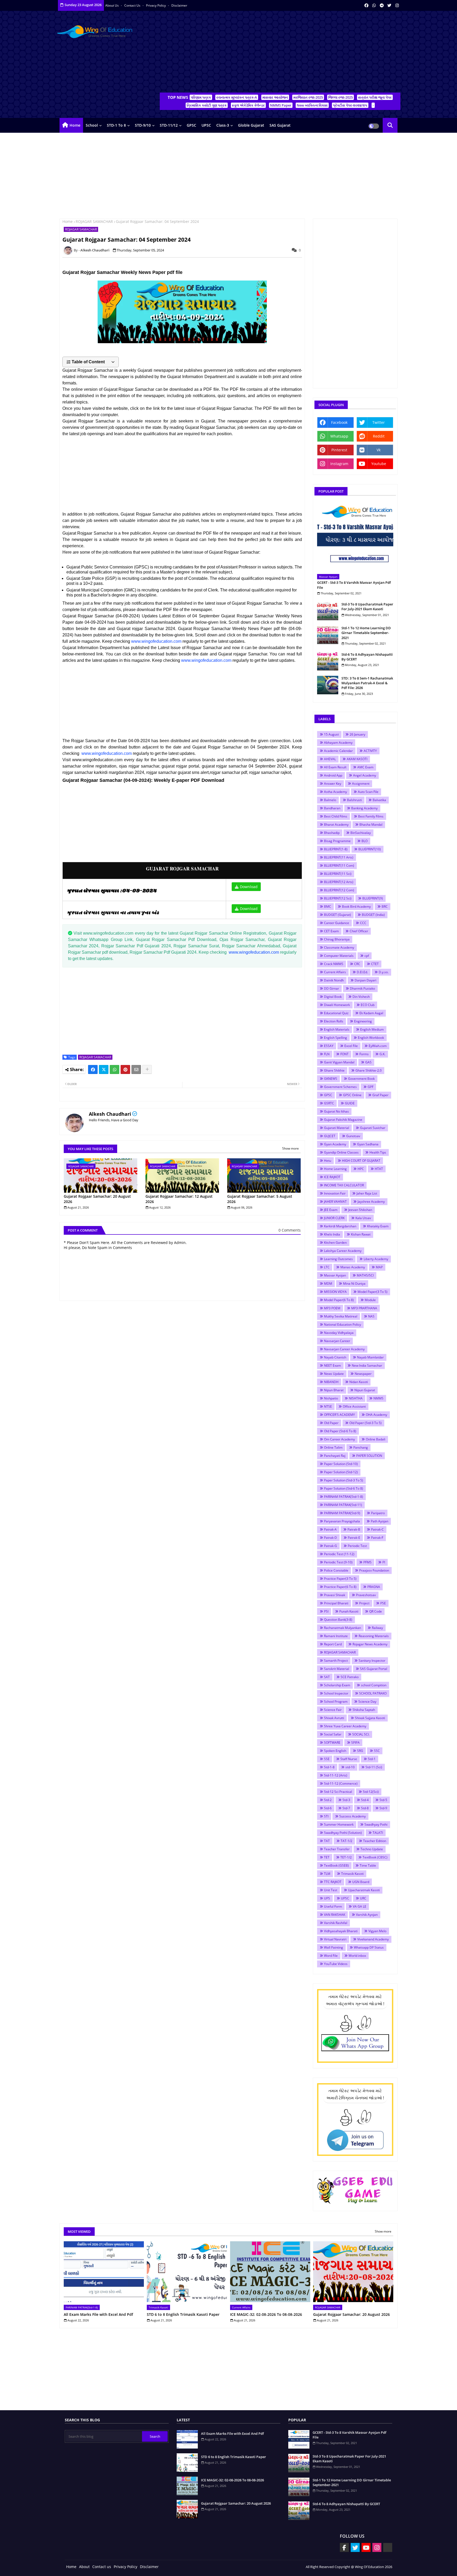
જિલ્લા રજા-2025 (341, 97)
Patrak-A (330, 1529)
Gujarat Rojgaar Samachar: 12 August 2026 (179, 1199)
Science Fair (333, 1710)
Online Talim (333, 1447)
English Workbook (371, 1038)
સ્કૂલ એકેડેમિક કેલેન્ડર (248, 105)
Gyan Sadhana (368, 1144)
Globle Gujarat (251, 125)
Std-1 (372, 1759)
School (92, 125)
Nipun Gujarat (365, 1390)
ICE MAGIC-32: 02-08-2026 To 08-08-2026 (266, 2314)
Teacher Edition (375, 1841)
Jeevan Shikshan (360, 1210)
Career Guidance (337, 923)
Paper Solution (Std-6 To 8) (344, 1488)
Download (249, 887)
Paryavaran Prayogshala (342, 1521)
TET (327, 1857)
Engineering (363, 1021)
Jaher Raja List (367, 1193)
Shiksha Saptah (364, 1710)
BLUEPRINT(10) (370, 849)
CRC (357, 964)
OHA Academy (376, 1415)
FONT (344, 1054)
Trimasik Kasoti (352, 1874)
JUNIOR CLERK (334, 1218)
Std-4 (365, 1800)
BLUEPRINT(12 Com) (339, 890)
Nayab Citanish (335, 1357)
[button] (390, 125)
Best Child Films (336, 816)
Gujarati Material (337, 1128)
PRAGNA (374, 1587)
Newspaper (363, 1374)
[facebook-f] (344, 2547)
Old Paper (331, 1423)
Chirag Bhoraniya (337, 939)
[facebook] (366, 5)
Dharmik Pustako (362, 988)
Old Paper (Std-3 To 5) (365, 1423)
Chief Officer (359, 931)
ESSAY (329, 1046)
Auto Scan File (368, 792)
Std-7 (346, 1808)
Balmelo (330, 800)
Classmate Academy (339, 947)
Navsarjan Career (337, 1341)
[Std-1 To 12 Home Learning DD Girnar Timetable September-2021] (328, 635)
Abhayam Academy (338, 743)
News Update (334, 1374)
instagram (339, 464)
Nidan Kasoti (359, 1382)
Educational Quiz (336, 1013)
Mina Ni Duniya (354, 1284)
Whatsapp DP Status (369, 1947)
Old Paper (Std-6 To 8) (340, 1431)
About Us (112, 5)
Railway (377, 1628)
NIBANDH (331, 1382)
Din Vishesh (361, 997)
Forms (364, 1054)
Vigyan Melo (377, 1931)
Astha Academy (335, 792)
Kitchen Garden (335, 1243)
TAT (327, 1841)
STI (326, 1816)
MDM (328, 1284)
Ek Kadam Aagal (371, 1013)
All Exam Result (335, 767)
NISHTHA (356, 1398)
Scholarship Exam (337, 1685)
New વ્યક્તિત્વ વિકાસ (312, 105)
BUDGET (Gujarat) (337, 915)
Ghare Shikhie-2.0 (369, 1070)
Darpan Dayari (365, 980)
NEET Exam (332, 1365)
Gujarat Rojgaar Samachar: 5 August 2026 (260, 1199)
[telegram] (382, 5)
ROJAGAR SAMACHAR (94, 221)
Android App (333, 775)
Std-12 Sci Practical (338, 1792)
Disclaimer (179, 5)
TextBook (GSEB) (336, 1865)
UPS (327, 1898)
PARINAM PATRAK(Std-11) (343, 1505)
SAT (327, 1677)
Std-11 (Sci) (374, 1767)
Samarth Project (336, 1661)
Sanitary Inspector (372, 1661)
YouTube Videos (336, 1964)
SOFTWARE (332, 1742)
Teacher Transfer (337, 1849)
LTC (327, 1267)
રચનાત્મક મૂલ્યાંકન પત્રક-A (237, 97)
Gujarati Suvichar (373, 1128)
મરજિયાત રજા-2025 (308, 97)
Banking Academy (364, 808)
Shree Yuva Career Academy (345, 1726)
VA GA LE (360, 1906)
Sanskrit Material (337, 1669)
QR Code (376, 1611)
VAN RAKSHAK (335, 1915)
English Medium (372, 1029)
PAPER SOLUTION (369, 1456)
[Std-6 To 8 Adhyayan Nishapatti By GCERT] (328, 661)
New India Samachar (367, 1365)
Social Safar (333, 1734)
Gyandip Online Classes (341, 1152)
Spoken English (335, 1751)
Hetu (328, 1161)
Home (75, 125)
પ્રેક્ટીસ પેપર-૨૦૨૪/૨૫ (350, 105)
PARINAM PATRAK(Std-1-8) (344, 1497)
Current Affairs (335, 972)
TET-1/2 (346, 1857)
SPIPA (355, 1742)
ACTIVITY (370, 751)
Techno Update (372, 1849)
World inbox (357, 1956)
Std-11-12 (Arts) (336, 1775)
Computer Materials (339, 956)
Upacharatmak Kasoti (364, 1890)
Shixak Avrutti (334, 1718)
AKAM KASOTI (357, 759)
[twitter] (389, 5)
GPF (371, 1087)
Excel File (351, 1046)
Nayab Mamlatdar (370, 1357)
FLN (327, 1054)
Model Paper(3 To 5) (373, 1292)
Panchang (361, 1447)
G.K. (382, 1054)
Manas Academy (353, 1267)
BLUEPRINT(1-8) (336, 849)
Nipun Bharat (334, 1390)
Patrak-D (330, 1538)
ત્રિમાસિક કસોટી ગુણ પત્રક (207, 105)
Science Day (367, 1702)
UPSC (206, 125)
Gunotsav (353, 1136)
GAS (368, 1062)
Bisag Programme (337, 841)
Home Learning (335, 1169)
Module (370, 1300)
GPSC (191, 125)
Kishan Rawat (361, 1234)
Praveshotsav (366, 1595)
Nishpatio (331, 1398)
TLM (327, 1874)
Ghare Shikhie (334, 1070)
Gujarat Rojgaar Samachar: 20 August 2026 (97, 1199)
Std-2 (328, 1800)
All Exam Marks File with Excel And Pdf (98, 2314)
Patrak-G (330, 1546)
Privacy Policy (156, 5)
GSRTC (329, 1103)
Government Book (361, 1079)
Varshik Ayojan (367, 1915)
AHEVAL (330, 759)
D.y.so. (384, 972)
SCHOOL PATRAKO (373, 1693)
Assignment (361, 784)
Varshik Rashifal (336, 1923)
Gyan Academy (335, 1144)
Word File (331, 1956)
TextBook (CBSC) (375, 1857)
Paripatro (378, 1513)
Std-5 (383, 1800)
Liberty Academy (376, 1259)
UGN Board (361, 1882)
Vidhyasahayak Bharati (341, 1931)
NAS (371, 1316)
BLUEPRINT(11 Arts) (339, 857)
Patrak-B (354, 1529)
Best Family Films (371, 816)
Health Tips (378, 1152)
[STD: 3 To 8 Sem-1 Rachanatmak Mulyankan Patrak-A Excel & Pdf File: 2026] (328, 685)
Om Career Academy (339, 1439)
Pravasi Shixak (335, 1595)
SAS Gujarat (280, 125)
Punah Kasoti (349, 1611)
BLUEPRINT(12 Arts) (339, 882)
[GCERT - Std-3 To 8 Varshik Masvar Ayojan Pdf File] (355, 537)
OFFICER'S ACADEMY (339, 1415)
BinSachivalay (361, 833)
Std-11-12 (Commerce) (341, 1783)
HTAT (379, 1169)
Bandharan (332, 808)
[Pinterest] (125, 1069)
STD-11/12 (169, 125)
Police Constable (336, 1570)
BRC (385, 906)
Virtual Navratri (335, 1939)
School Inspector (336, 1693)
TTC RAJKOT (333, 1882)
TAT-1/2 (346, 1841)
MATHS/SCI (365, 1275)
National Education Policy (342, 1324)
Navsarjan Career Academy (344, 1349)
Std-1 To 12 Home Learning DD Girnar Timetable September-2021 (366, 633)
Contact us (133, 5)
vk (379, 450)
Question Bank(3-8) (338, 1620)
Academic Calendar (338, 751)
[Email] (136, 1069)
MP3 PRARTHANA (364, 1308)
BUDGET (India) (373, 915)
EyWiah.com (378, 1046)
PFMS (367, 1562)
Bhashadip (332, 833)
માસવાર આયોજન (275, 97)
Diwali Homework (337, 1005)
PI (384, 1562)
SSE (327, 1759)
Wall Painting (333, 1947)
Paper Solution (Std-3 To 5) (344, 1480)
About (84, 2567)
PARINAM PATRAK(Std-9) (342, 1513)
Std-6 (328, 1808)
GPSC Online (352, 1095)
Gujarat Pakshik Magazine (343, 1120)
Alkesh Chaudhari (110, 1114)
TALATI (378, 1833)
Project (364, 1603)
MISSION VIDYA (335, 1292)
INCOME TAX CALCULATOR (344, 1185)
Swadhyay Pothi (376, 1824)
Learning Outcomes (338, 1259)
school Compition (374, 1685)
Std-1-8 (329, 1767)
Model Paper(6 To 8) (339, 1300)
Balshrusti (354, 800)
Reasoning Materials (374, 1636)
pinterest (339, 450)
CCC (363, 923)
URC (363, 1898)
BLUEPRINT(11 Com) (339, 865)
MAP (379, 1267)
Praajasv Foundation (374, 1570)
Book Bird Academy (356, 906)
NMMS (378, 1398)
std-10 (350, 1767)
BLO (365, 841)
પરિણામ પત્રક (201, 97)
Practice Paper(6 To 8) (340, 1587)
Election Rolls (334, 1021)
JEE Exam (331, 1210)
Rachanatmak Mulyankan (342, 1628)
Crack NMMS (334, 964)
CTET (375, 964)
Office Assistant (354, 1406)
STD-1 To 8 (116, 125)
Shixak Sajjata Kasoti (370, 1718)
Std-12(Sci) (371, 1792)
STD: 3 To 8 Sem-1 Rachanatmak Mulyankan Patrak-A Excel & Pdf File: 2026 (367, 683)
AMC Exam (365, 767)
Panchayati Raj (335, 1456)
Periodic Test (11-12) (339, 1554)
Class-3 (223, 125)
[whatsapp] (374, 5)
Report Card (333, 1644)
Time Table (368, 1865)
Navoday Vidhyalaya (339, 1333)
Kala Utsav (363, 1218)
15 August (331, 734)
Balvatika (379, 800)
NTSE (328, 1406)
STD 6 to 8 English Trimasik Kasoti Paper (183, 2314)
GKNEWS (331, 1079)
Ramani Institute (336, 1636)
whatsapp (339, 436)
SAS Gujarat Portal (374, 1669)
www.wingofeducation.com (156, 641)
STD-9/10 (143, 125)
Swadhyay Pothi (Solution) (343, 1833)
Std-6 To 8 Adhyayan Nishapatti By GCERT (367, 657)
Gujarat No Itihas (336, 1111)
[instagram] (397, 5)
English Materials (337, 1029)
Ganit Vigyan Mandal (339, 1062)
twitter (379, 422)
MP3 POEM (332, 1308)
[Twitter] (104, 1069)
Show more (291, 1149)
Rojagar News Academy (370, 1644)
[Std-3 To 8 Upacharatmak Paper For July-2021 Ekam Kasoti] (328, 611)
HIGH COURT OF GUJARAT (361, 1161)
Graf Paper (380, 1095)
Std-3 (346, 1800)
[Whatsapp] (115, 1069)
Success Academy (353, 1816)
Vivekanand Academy (373, 1939)
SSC (377, 1751)
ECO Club (368, 1005)
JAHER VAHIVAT (335, 1202)
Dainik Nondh (334, 980)
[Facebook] (93, 1069)
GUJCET (330, 1136)
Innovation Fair (335, 1193)
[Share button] (147, 1069)
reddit (379, 436)
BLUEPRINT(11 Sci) (338, 874)
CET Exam (331, 931)
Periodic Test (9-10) (338, 1562)
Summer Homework (339, 1824)
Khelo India (332, 1234)
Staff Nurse (349, 1759)
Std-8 (365, 1808)
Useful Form (333, 1906)
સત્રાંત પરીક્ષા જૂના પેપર (375, 97)
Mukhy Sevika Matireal (341, 1316)
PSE (383, 1603)
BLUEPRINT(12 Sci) (338, 898)
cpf (367, 956)
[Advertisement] (280, 53)
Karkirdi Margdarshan (340, 1226)
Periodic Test (357, 1546)
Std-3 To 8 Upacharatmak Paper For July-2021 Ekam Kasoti (367, 607)
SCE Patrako (350, 1677)
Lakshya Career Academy (343, 1251)
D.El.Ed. (362, 972)
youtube (379, 464)
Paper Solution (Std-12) (341, 1472)
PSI (326, 1611)
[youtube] (366, 2547)
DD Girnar (332, 988)
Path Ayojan (380, 1521)
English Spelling (335, 1038)
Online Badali (376, 1439)
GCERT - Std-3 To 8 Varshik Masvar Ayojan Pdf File (354, 585)
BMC (328, 906)
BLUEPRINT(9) (373, 898)
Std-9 (383, 1808)
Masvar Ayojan (335, 1275)
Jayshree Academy (371, 1202)
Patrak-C (377, 1529)
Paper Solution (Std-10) (341, 1464)
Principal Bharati (336, 1603)
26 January (357, 734)
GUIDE (350, 1103)
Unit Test (331, 1890)
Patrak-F (377, 1538)
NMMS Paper (281, 105)
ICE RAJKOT (332, 1177)
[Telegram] (388, 2547)
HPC (361, 1169)
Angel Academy (365, 775)
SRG (360, 1751)
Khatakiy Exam (378, 1226)
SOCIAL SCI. (361, 1734)
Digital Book (333, 997)
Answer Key (333, 784)
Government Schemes (340, 1087)
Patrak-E (354, 1538)
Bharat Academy (336, 825)
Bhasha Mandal (371, 825)
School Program (336, 1702)
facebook (339, 422)
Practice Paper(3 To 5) (340, 1579)
